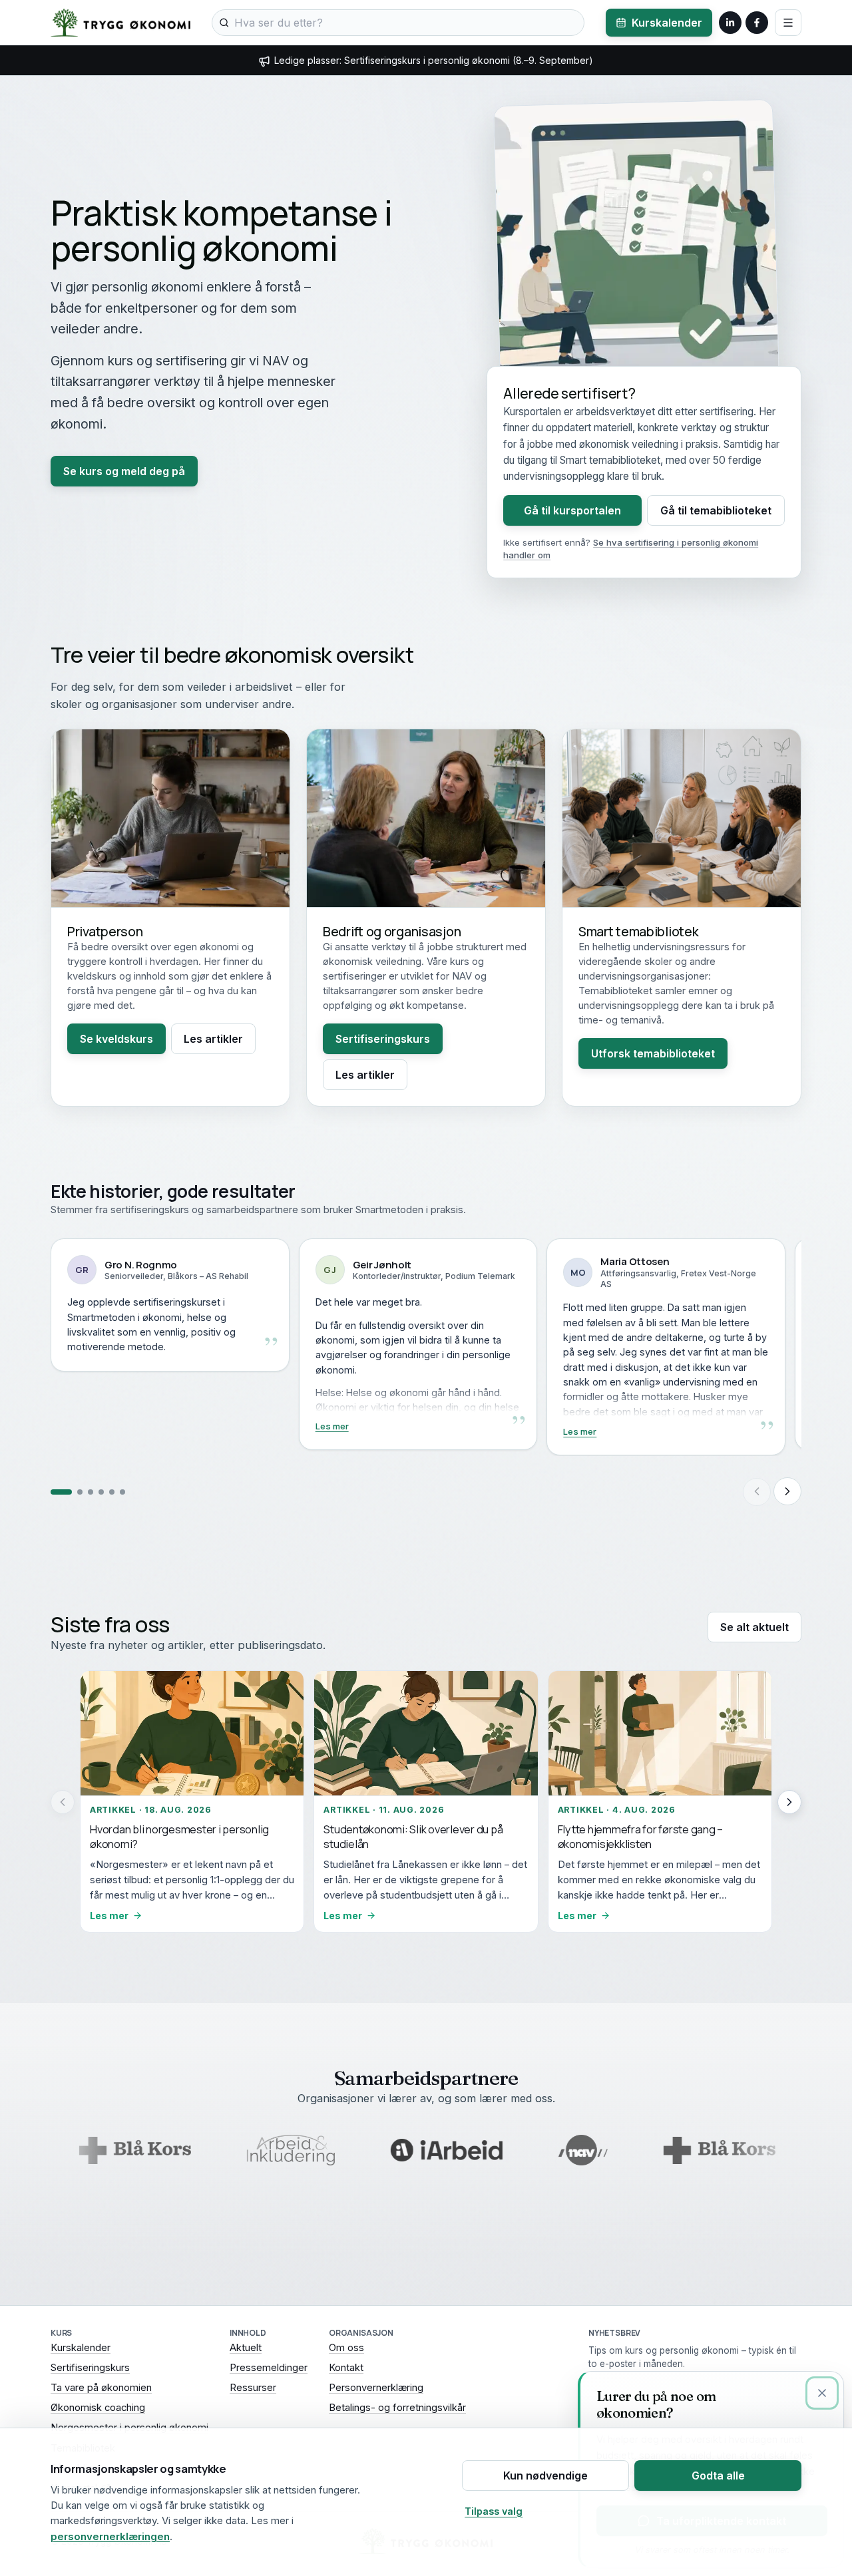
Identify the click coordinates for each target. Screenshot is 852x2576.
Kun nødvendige (545, 2476)
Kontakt (346, 2368)
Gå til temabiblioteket (716, 510)
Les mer (84, 1426)
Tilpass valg (494, 2511)
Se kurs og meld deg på (124, 471)
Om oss (346, 2348)
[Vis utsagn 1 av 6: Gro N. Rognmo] (53, 1491)
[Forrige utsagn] (757, 1491)
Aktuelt (246, 2348)
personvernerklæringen (110, 2536)
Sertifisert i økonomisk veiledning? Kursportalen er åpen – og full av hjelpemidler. (434, 60)
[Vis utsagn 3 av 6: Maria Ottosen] (91, 1491)
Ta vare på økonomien (101, 2388)
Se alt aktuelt (754, 1627)
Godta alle (718, 2476)
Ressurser (253, 2388)
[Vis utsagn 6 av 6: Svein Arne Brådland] (122, 1491)
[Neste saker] (789, 1802)
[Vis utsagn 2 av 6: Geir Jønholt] (72, 1491)
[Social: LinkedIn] (730, 23)
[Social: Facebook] (757, 23)
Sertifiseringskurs (383, 1039)
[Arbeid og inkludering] (208, 2150)
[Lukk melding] (822, 2393)
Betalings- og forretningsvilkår (397, 2408)
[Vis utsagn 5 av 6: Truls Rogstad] (112, 1491)
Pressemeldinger (269, 2368)
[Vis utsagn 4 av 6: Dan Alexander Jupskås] (101, 1491)
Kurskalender (667, 23)
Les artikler (213, 1039)
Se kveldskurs (116, 1039)
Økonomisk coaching (98, 2408)
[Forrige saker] (63, 1802)
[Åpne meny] (788, 23)
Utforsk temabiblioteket (653, 1053)
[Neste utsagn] (787, 1491)
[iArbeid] (363, 2150)
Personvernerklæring (376, 2388)
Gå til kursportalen (572, 510)
